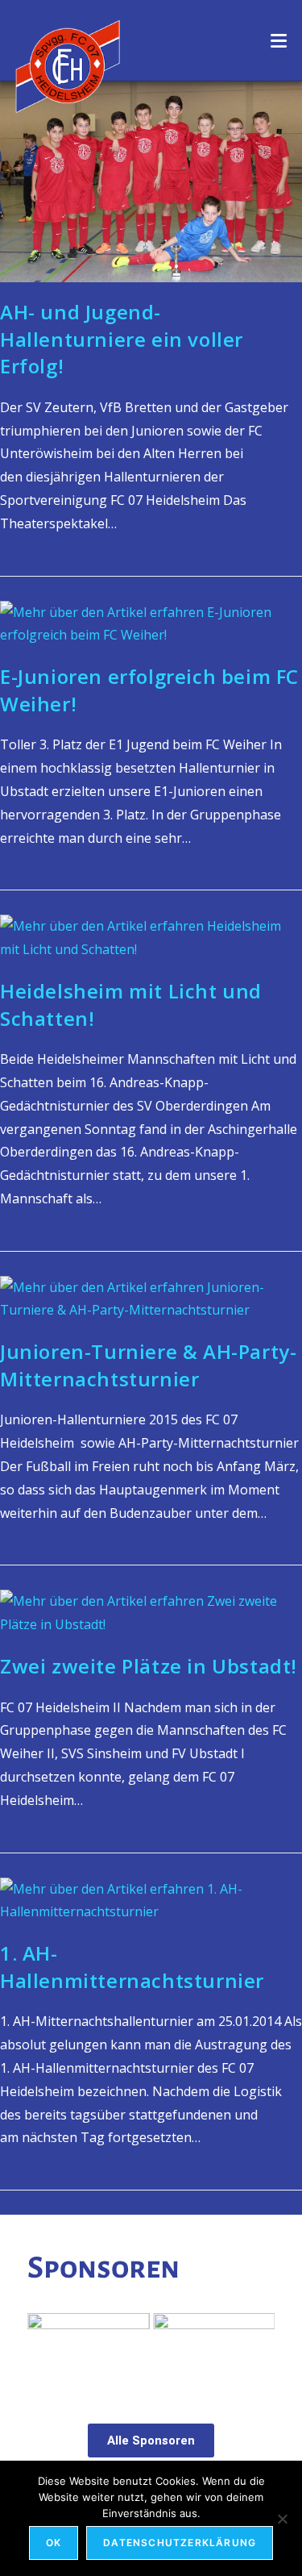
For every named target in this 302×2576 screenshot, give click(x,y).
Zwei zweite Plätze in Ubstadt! (149, 1666)
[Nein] (282, 2519)
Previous (48, 2347)
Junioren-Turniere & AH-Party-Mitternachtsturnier (148, 1365)
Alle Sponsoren (151, 2441)
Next (254, 2347)
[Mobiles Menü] (279, 40)
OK (54, 2543)
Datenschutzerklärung (180, 2543)
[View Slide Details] (125, 2351)
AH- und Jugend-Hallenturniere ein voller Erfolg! (122, 339)
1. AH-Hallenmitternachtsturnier (132, 1967)
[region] (151, 2351)
